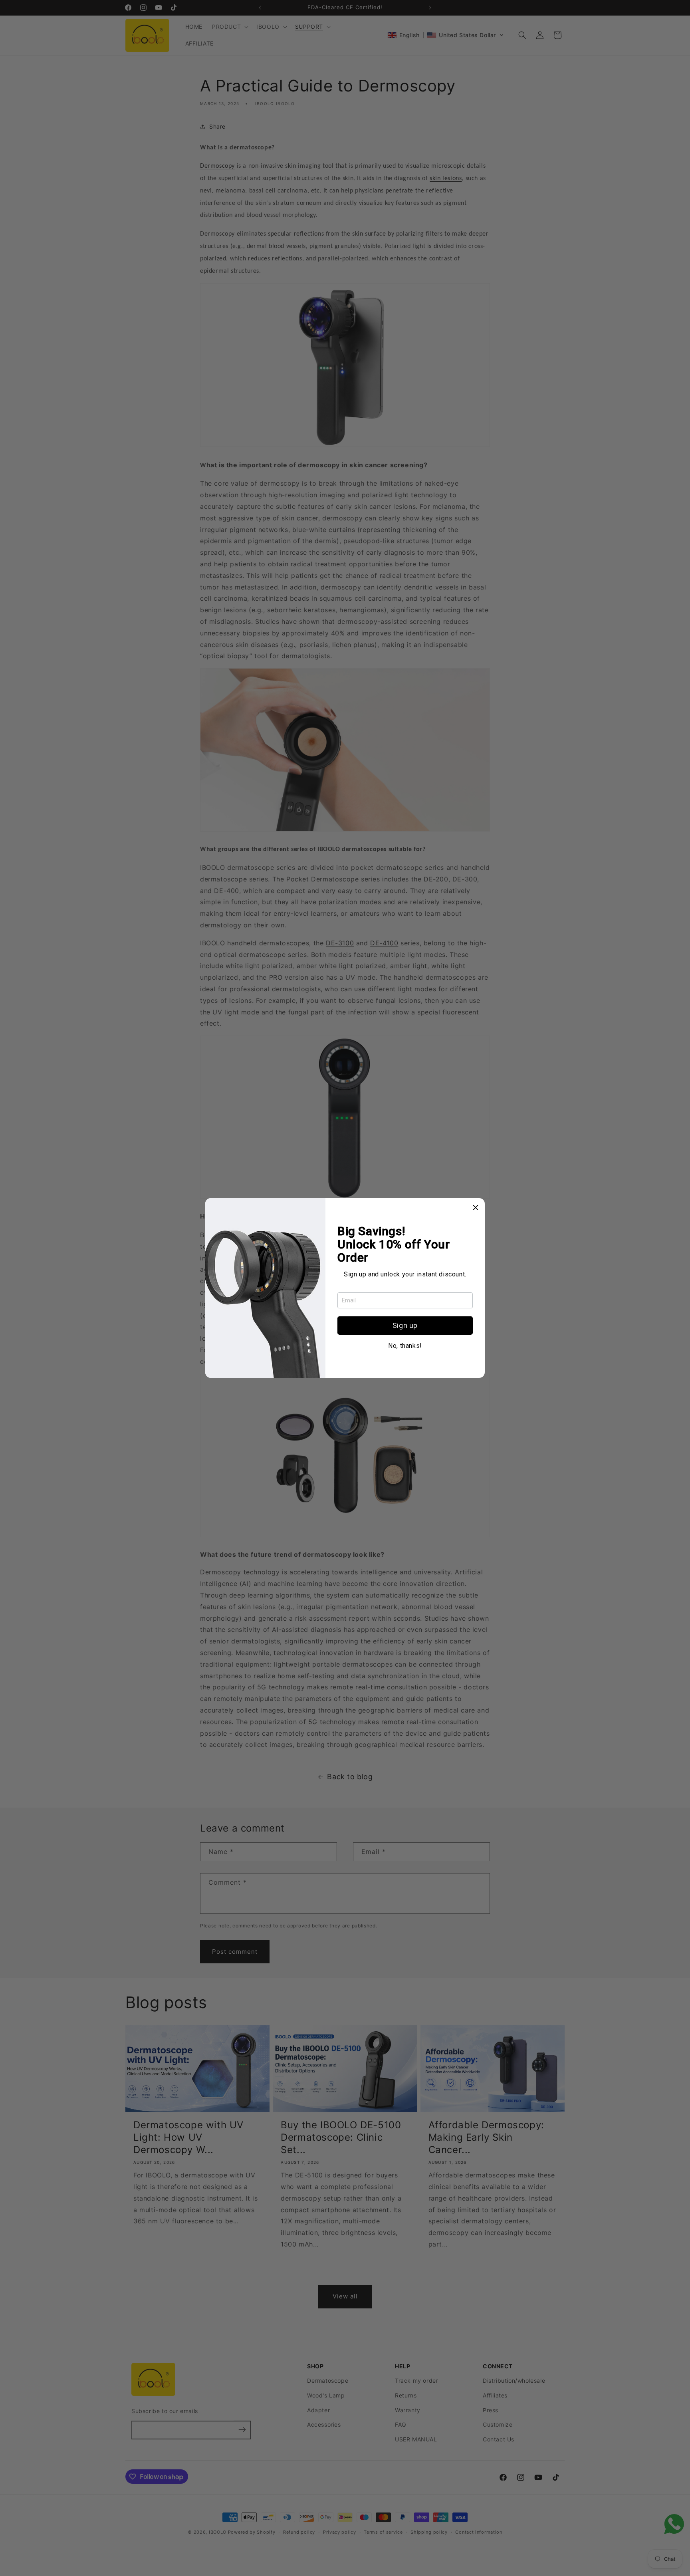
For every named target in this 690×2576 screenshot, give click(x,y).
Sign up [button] (405, 1325)
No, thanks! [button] (405, 1346)
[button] (476, 1207)
